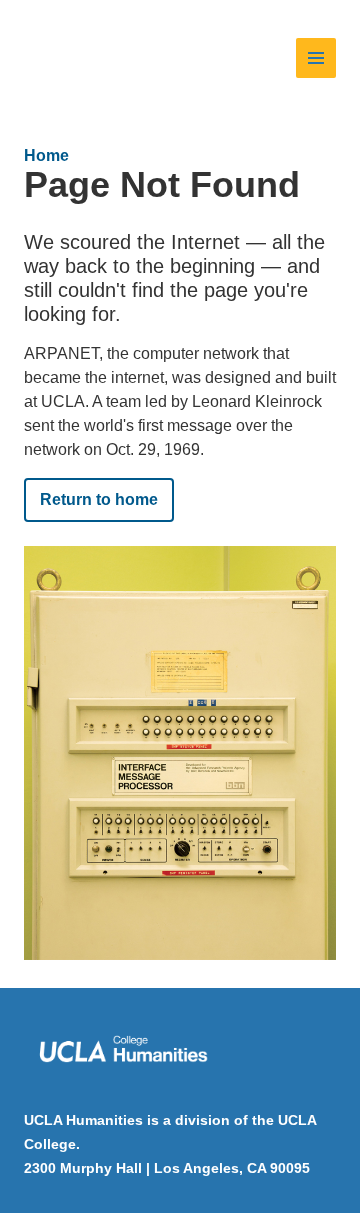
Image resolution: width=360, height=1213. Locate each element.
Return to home (99, 499)
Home (46, 155)
